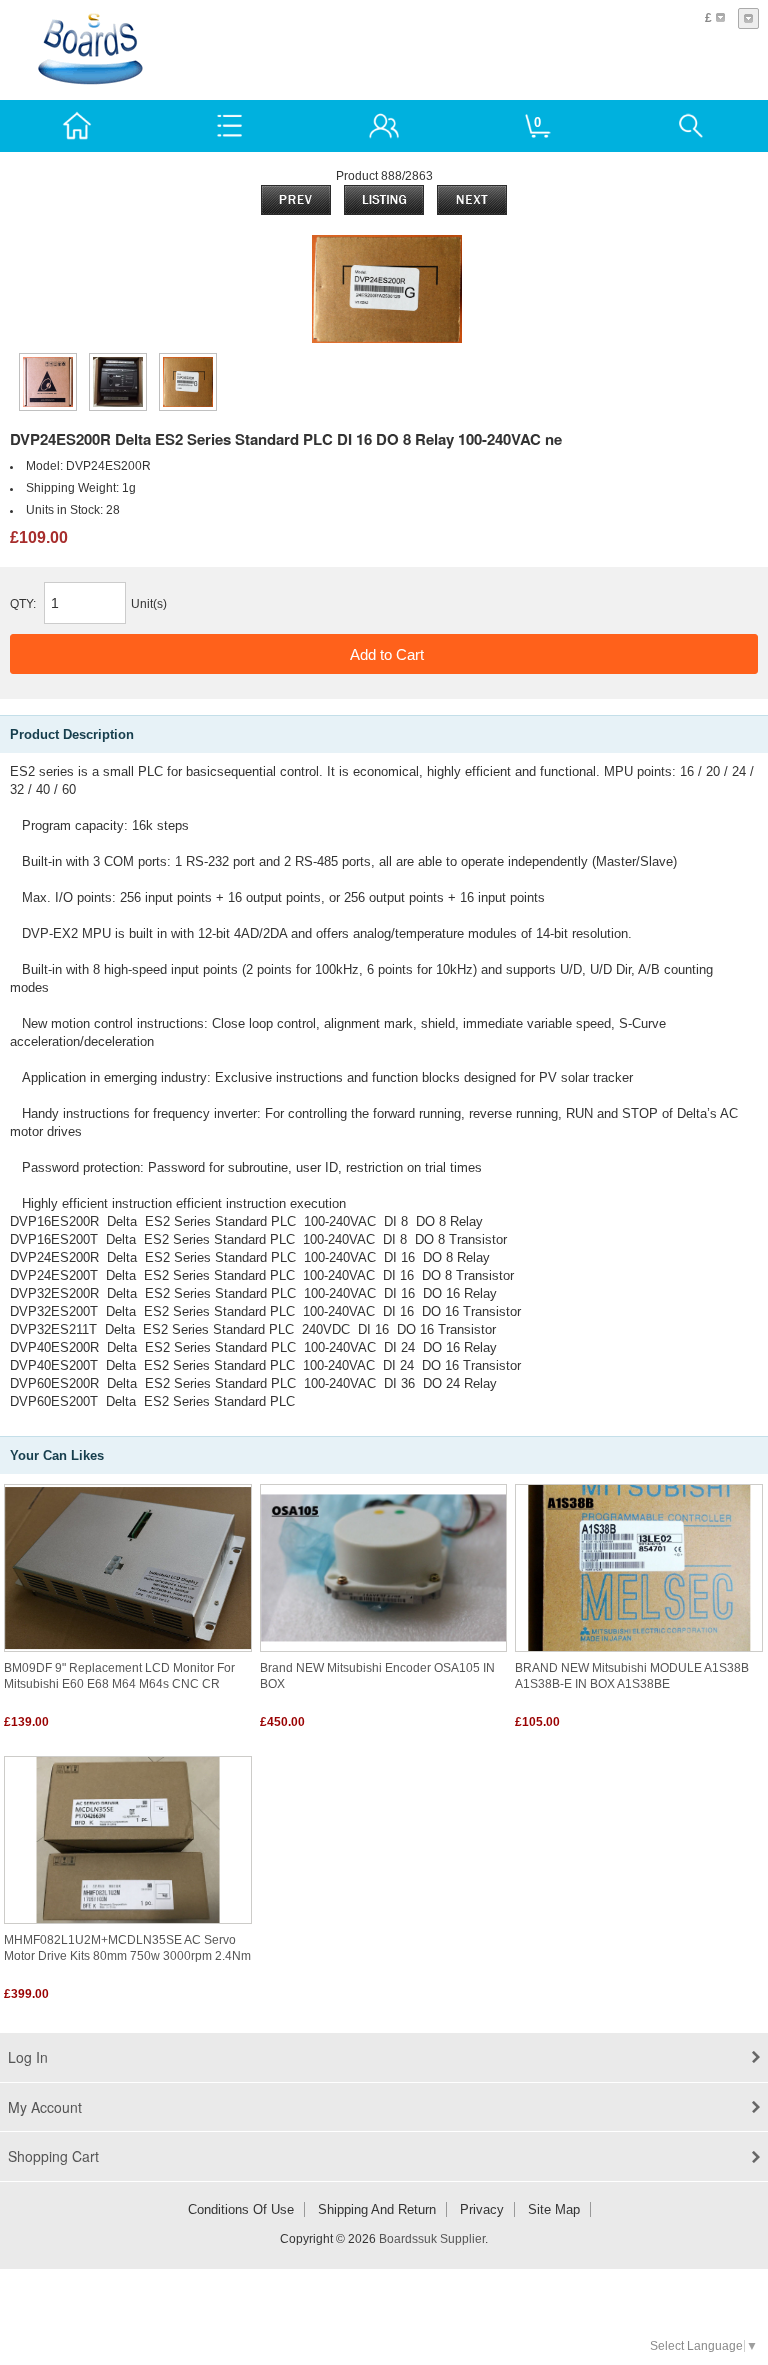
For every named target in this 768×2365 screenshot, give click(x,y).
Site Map (554, 2209)
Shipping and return (377, 2209)
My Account (45, 2107)
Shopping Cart (53, 2156)
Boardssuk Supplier (432, 2239)
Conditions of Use (241, 2209)
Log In (28, 2057)
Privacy (482, 2209)
